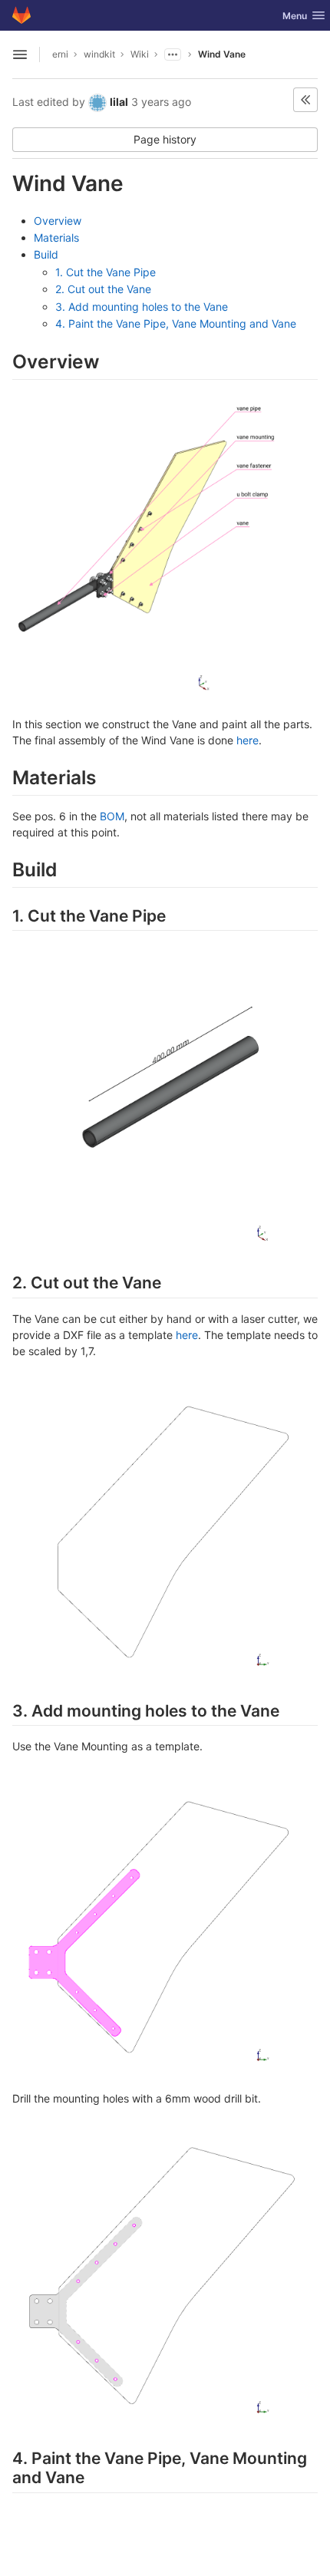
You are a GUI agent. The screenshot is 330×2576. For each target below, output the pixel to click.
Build (46, 254)
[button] (305, 100)
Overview (58, 221)
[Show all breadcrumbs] (173, 54)
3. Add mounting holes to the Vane (142, 307)
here (247, 740)
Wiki (140, 54)
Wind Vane (222, 54)
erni (60, 54)
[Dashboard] (21, 15)
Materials (56, 237)
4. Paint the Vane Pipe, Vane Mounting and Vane (176, 323)
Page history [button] (165, 139)
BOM (112, 816)
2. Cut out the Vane (103, 289)
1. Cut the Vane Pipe (106, 272)
